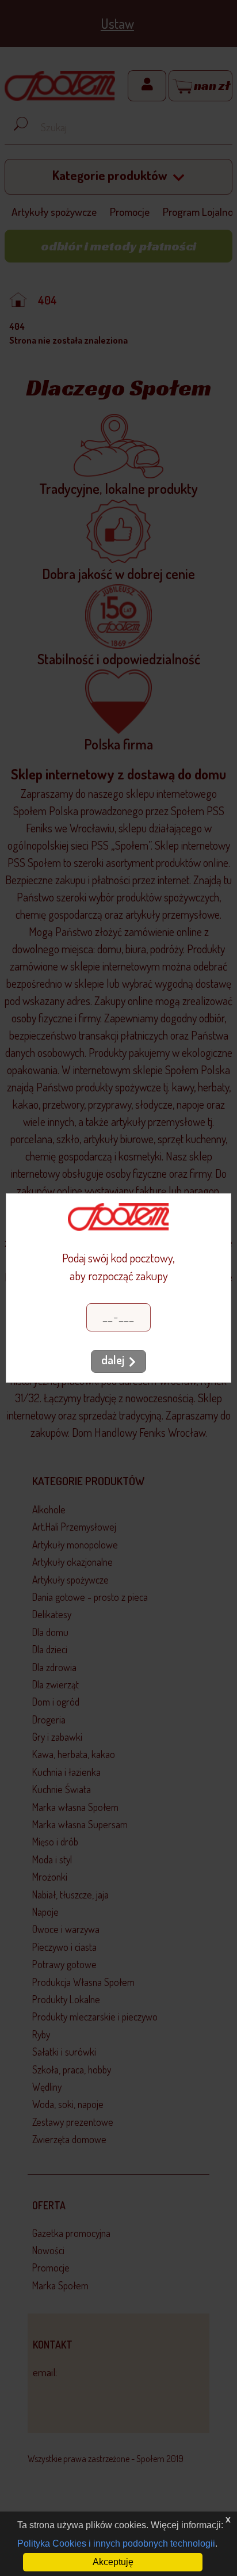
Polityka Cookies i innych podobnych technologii (116, 2543)
